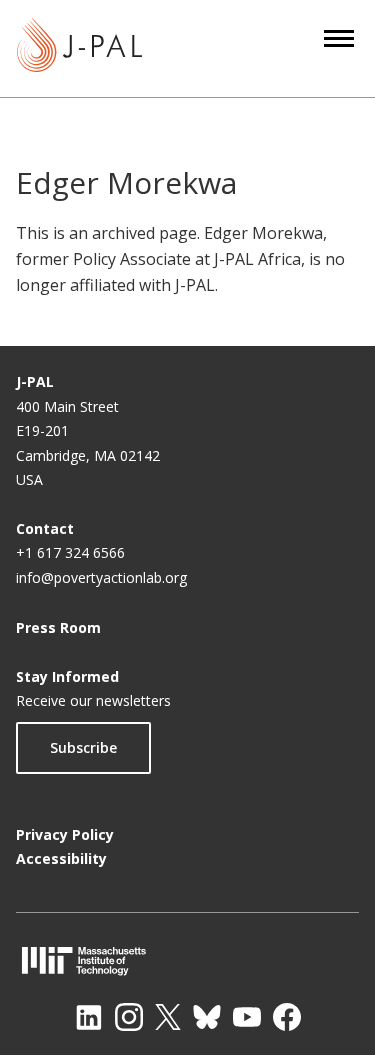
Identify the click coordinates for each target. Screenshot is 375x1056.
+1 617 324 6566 (70, 552)
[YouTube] (247, 1017)
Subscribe (83, 747)
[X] (168, 1017)
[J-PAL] (79, 48)
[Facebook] (287, 1017)
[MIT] (187, 960)
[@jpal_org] (129, 1017)
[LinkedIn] (89, 1017)
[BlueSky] (207, 1017)
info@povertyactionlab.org (101, 577)
